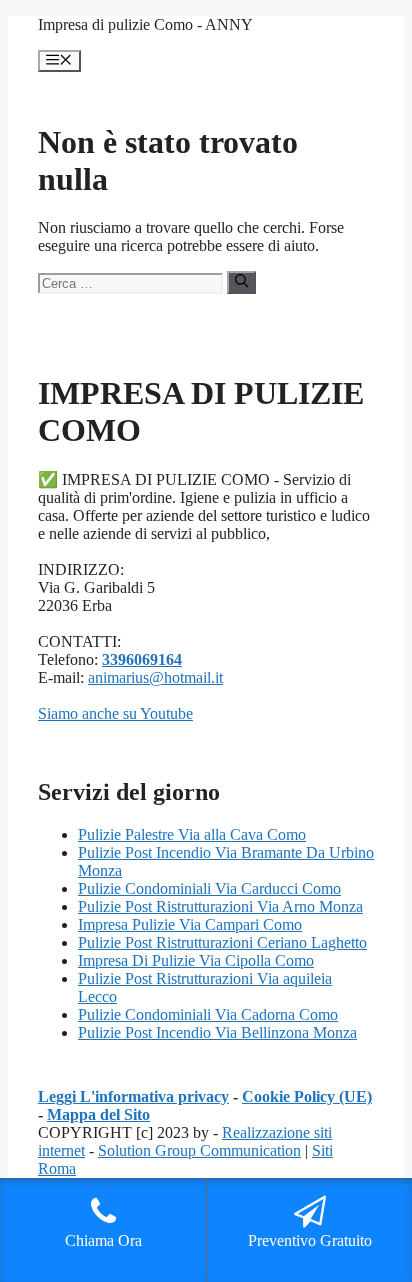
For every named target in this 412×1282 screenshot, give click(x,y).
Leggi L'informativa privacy (133, 1096)
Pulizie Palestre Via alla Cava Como (192, 834)
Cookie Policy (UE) (307, 1096)
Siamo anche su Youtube (115, 713)
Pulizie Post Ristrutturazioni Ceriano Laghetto (222, 942)
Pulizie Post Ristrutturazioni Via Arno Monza (220, 906)
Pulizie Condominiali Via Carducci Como (209, 888)
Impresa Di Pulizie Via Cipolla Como (196, 960)
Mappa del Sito (98, 1114)
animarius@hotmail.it (155, 677)
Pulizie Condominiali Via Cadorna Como (208, 1014)
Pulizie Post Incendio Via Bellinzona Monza (217, 1032)
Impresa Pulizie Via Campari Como (190, 924)
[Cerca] (241, 282)
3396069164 (142, 659)
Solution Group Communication (199, 1150)
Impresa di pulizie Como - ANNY (145, 24)
